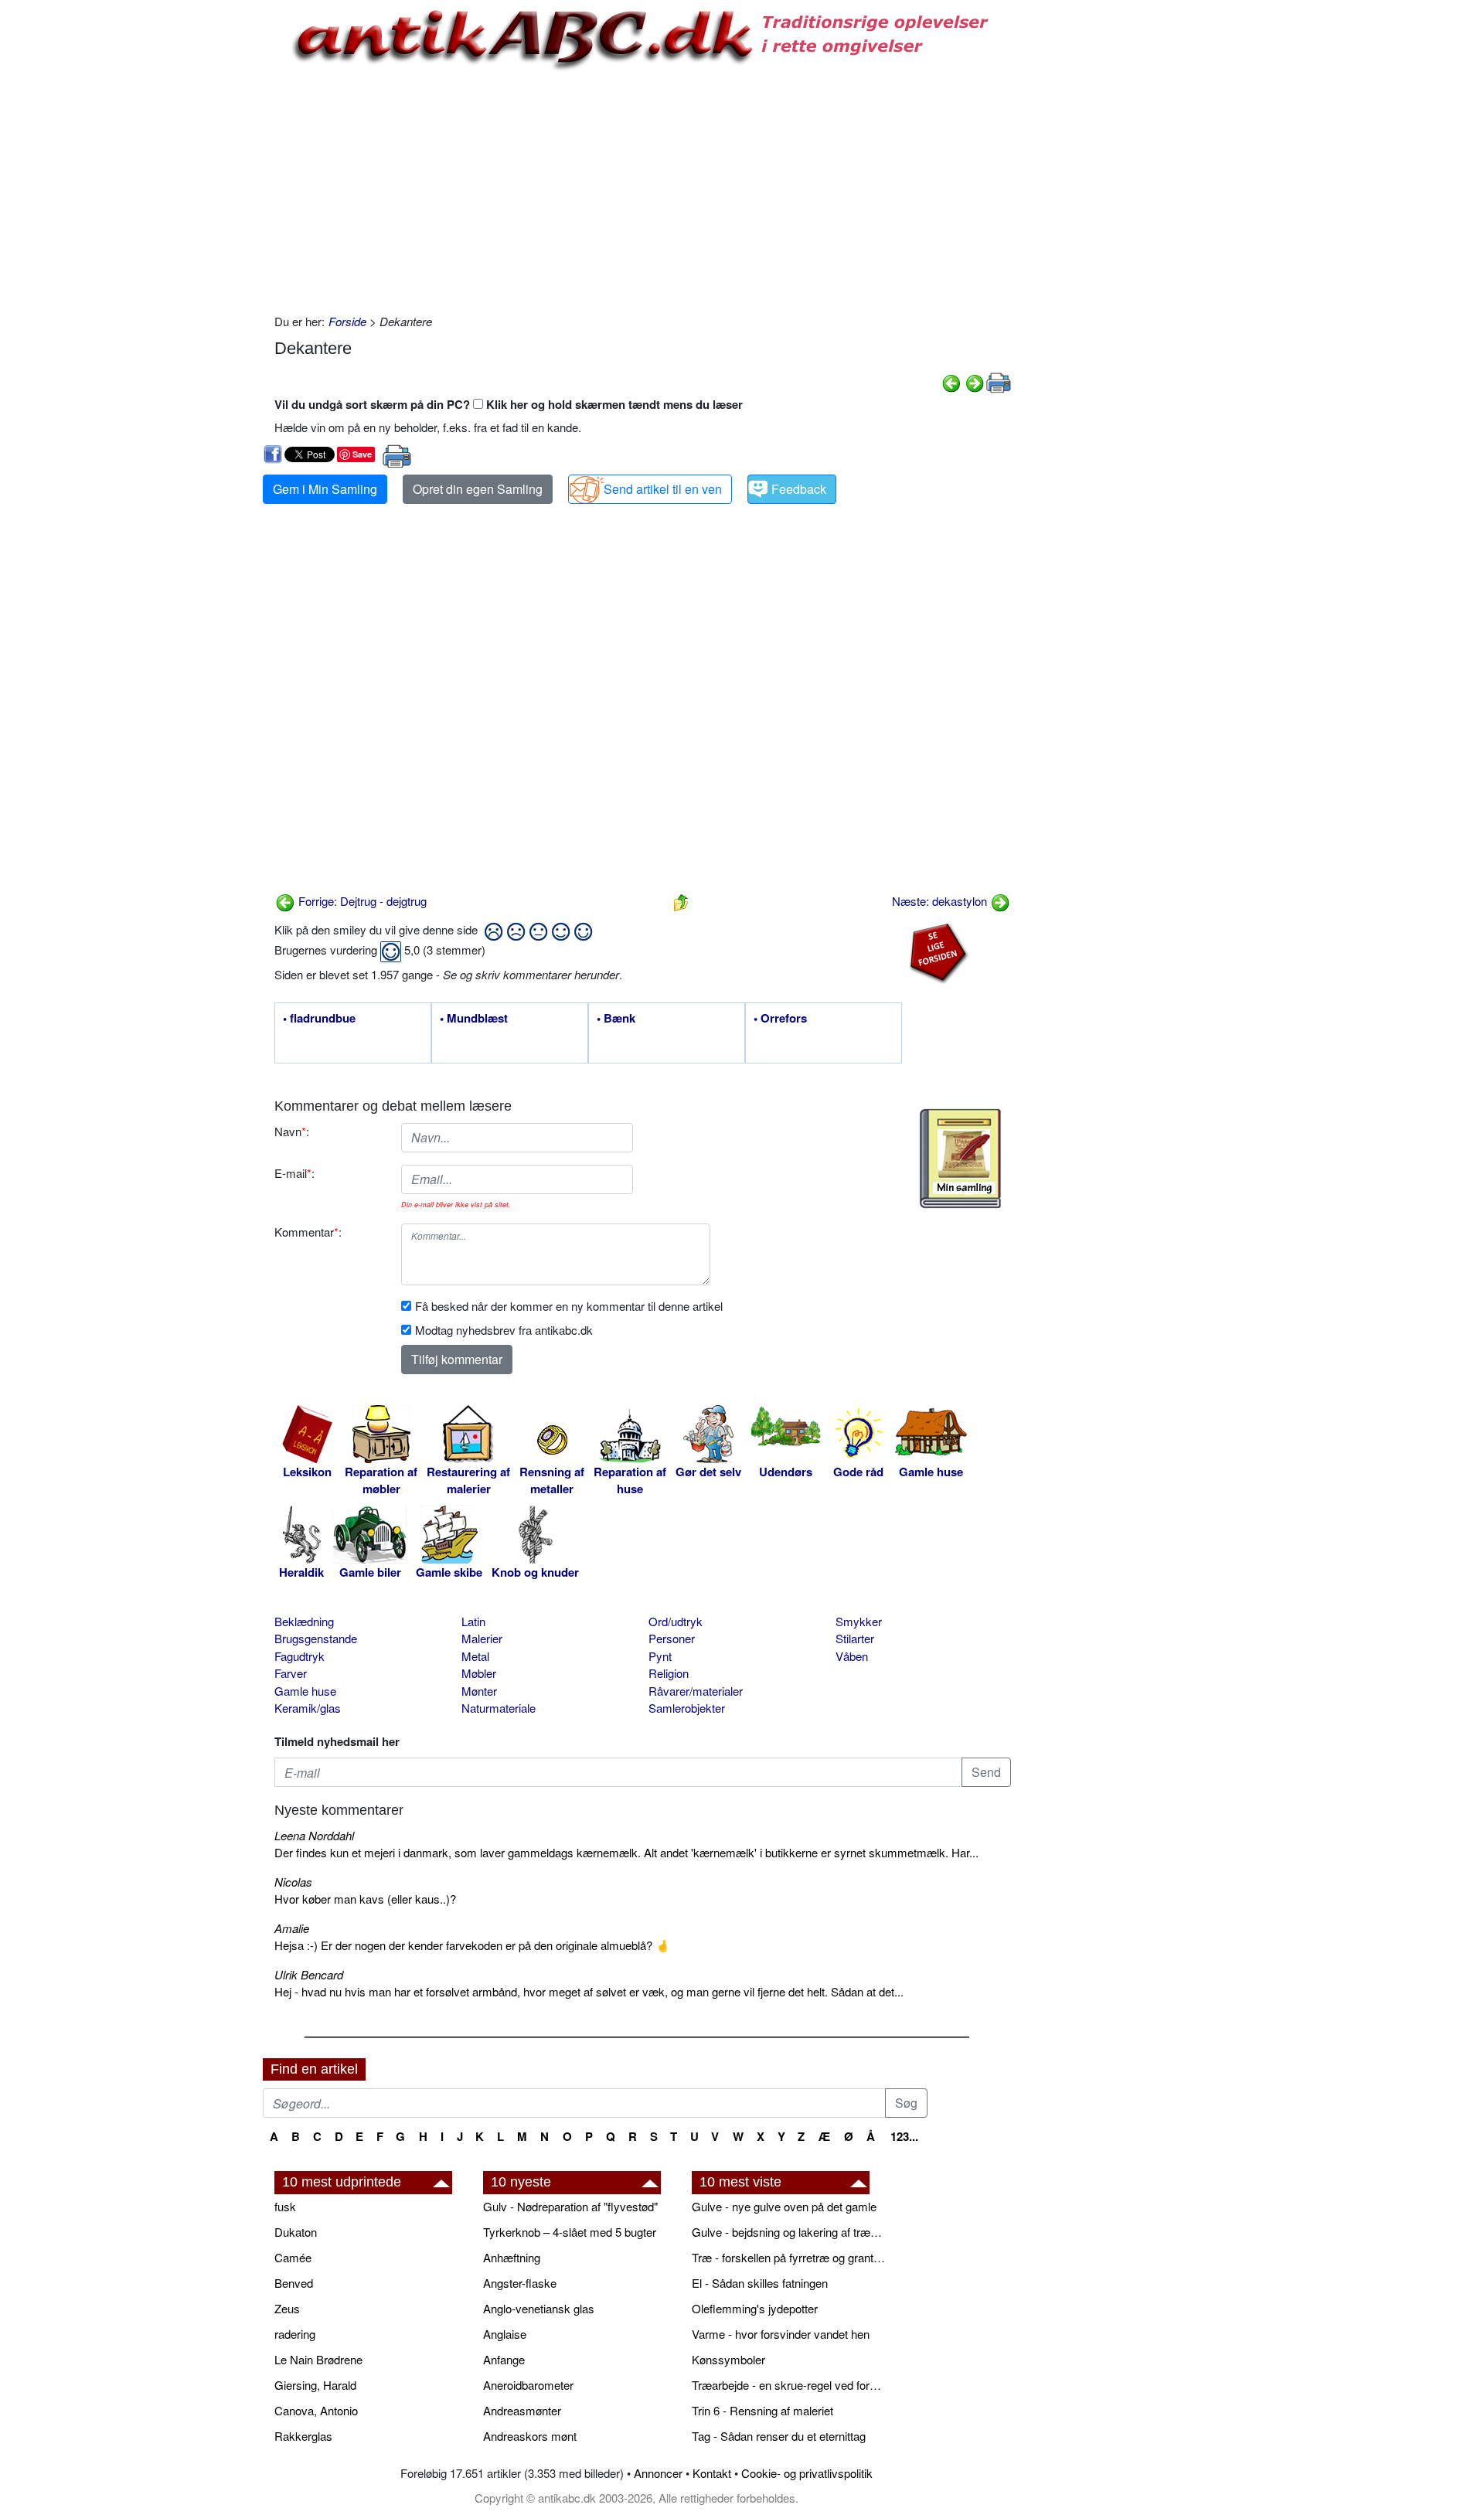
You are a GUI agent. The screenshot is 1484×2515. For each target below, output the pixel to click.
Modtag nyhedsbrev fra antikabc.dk (504, 1330)
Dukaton (296, 2232)
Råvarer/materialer (696, 1691)
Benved (294, 2283)
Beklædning (304, 1621)
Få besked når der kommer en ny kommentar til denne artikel (569, 1306)
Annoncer (658, 2473)
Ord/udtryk (676, 1621)
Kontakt (712, 2473)
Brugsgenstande (316, 1638)
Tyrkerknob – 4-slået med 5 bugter (570, 2232)
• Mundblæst (474, 1019)
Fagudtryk (300, 1656)
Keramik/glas (308, 1708)
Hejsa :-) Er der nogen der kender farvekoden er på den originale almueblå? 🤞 (472, 1945)
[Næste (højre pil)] (975, 381)
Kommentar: (308, 1232)
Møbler (479, 1673)
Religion (669, 1673)
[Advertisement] (198, 233)
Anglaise (505, 2334)
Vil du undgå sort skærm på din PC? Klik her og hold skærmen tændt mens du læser (509, 404)
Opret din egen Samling (478, 489)
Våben (852, 1656)
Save (362, 454)
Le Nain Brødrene (318, 2359)
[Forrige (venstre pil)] (951, 381)
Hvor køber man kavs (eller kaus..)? (365, 1899)
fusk (285, 2206)
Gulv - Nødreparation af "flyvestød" (570, 2206)
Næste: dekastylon (941, 901)
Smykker (859, 1621)
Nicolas (293, 1882)
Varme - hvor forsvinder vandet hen (781, 2334)
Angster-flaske (520, 2283)
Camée (293, 2257)
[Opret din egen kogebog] (960, 1159)
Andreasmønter (522, 2410)
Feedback (799, 489)
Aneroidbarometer (528, 2385)
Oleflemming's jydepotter (755, 2308)
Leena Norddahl (314, 1835)
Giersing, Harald (315, 2385)
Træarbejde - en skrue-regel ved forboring (788, 2385)
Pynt (660, 1656)
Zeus (287, 2308)
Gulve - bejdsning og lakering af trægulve (788, 2232)
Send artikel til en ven (663, 489)
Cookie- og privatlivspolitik (807, 2473)
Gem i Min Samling (325, 489)
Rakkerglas (303, 2436)
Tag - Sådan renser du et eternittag (779, 2436)
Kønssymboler (728, 2359)
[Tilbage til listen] (681, 901)
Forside (347, 321)
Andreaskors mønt (530, 2436)
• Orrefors (780, 1019)
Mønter (479, 1691)
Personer (672, 1638)
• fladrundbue (319, 1019)
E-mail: (294, 1173)
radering (295, 2334)
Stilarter (855, 1638)
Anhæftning (512, 2257)
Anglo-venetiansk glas (539, 2308)
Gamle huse (305, 1691)
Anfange (504, 2359)
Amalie (292, 1928)
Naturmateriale (499, 1708)
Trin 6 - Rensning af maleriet (762, 2410)
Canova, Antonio (316, 2410)
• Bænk (616, 1019)
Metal (475, 1656)
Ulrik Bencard (309, 1974)
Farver (291, 1673)
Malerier (482, 1638)
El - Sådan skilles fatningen (760, 2283)
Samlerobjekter (687, 1708)
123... (904, 2136)
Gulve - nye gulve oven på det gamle (784, 2206)
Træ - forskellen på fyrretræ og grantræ (788, 2257)
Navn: (292, 1131)
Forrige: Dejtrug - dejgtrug (361, 901)
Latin (473, 1621)
